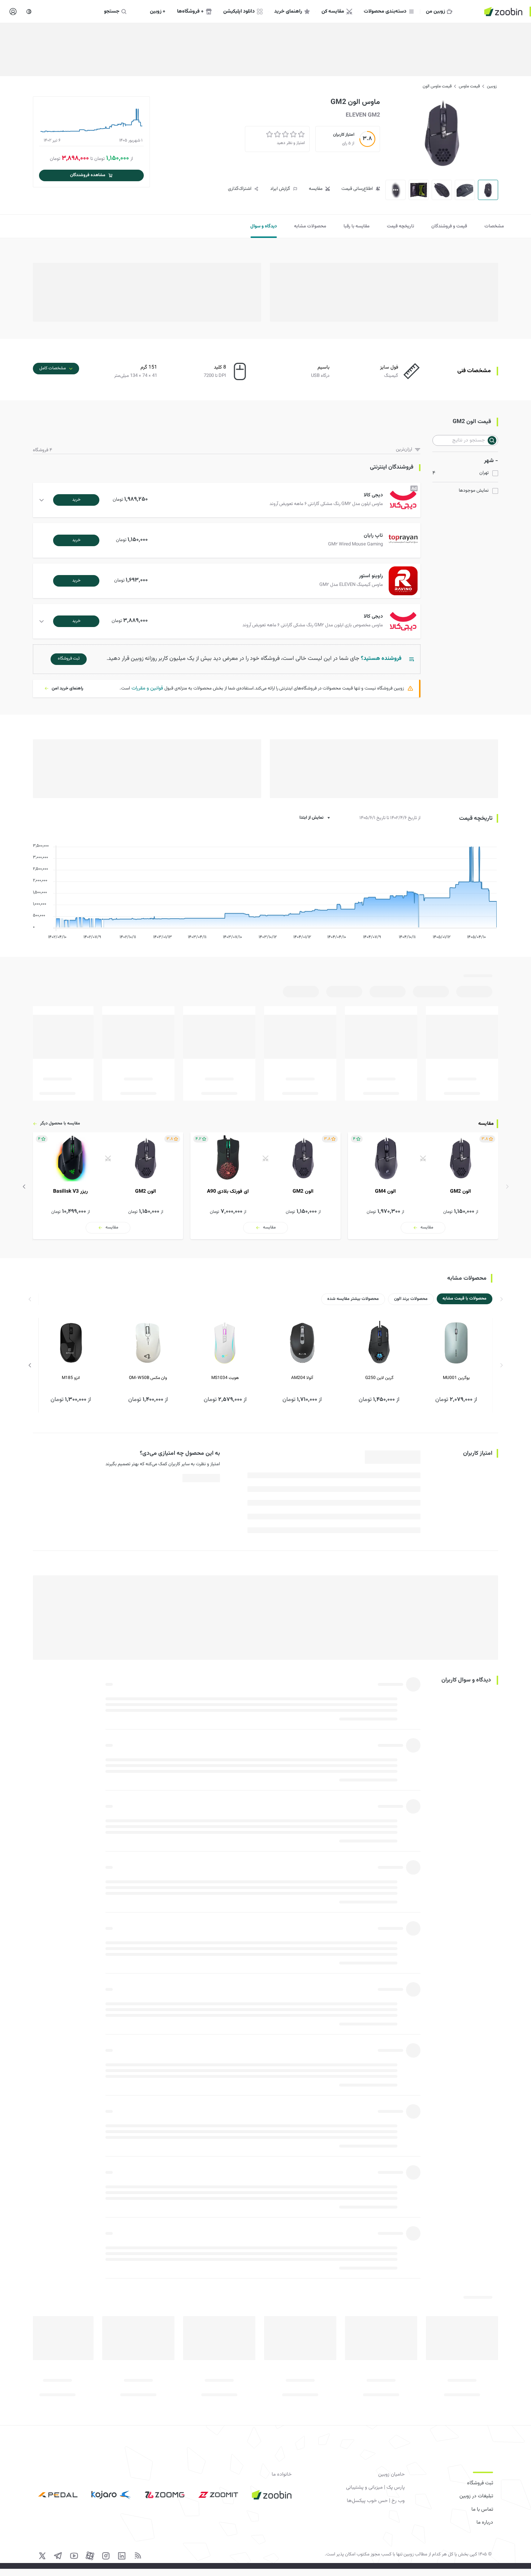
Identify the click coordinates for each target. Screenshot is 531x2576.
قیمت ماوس (469, 86)
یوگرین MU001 (456, 1378)
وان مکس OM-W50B (148, 1378)
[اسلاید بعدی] (24, 1187)
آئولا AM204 (302, 1378)
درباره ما (485, 2523)
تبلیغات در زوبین (476, 2496)
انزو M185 (71, 1378)
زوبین (492, 86)
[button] (228, 500)
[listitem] (423, 1186)
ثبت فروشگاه (480, 2483)
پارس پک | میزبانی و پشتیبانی (375, 2488)
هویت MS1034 (225, 1378)
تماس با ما (482, 2510)
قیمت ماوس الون (437, 86)
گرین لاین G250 (379, 1378)
